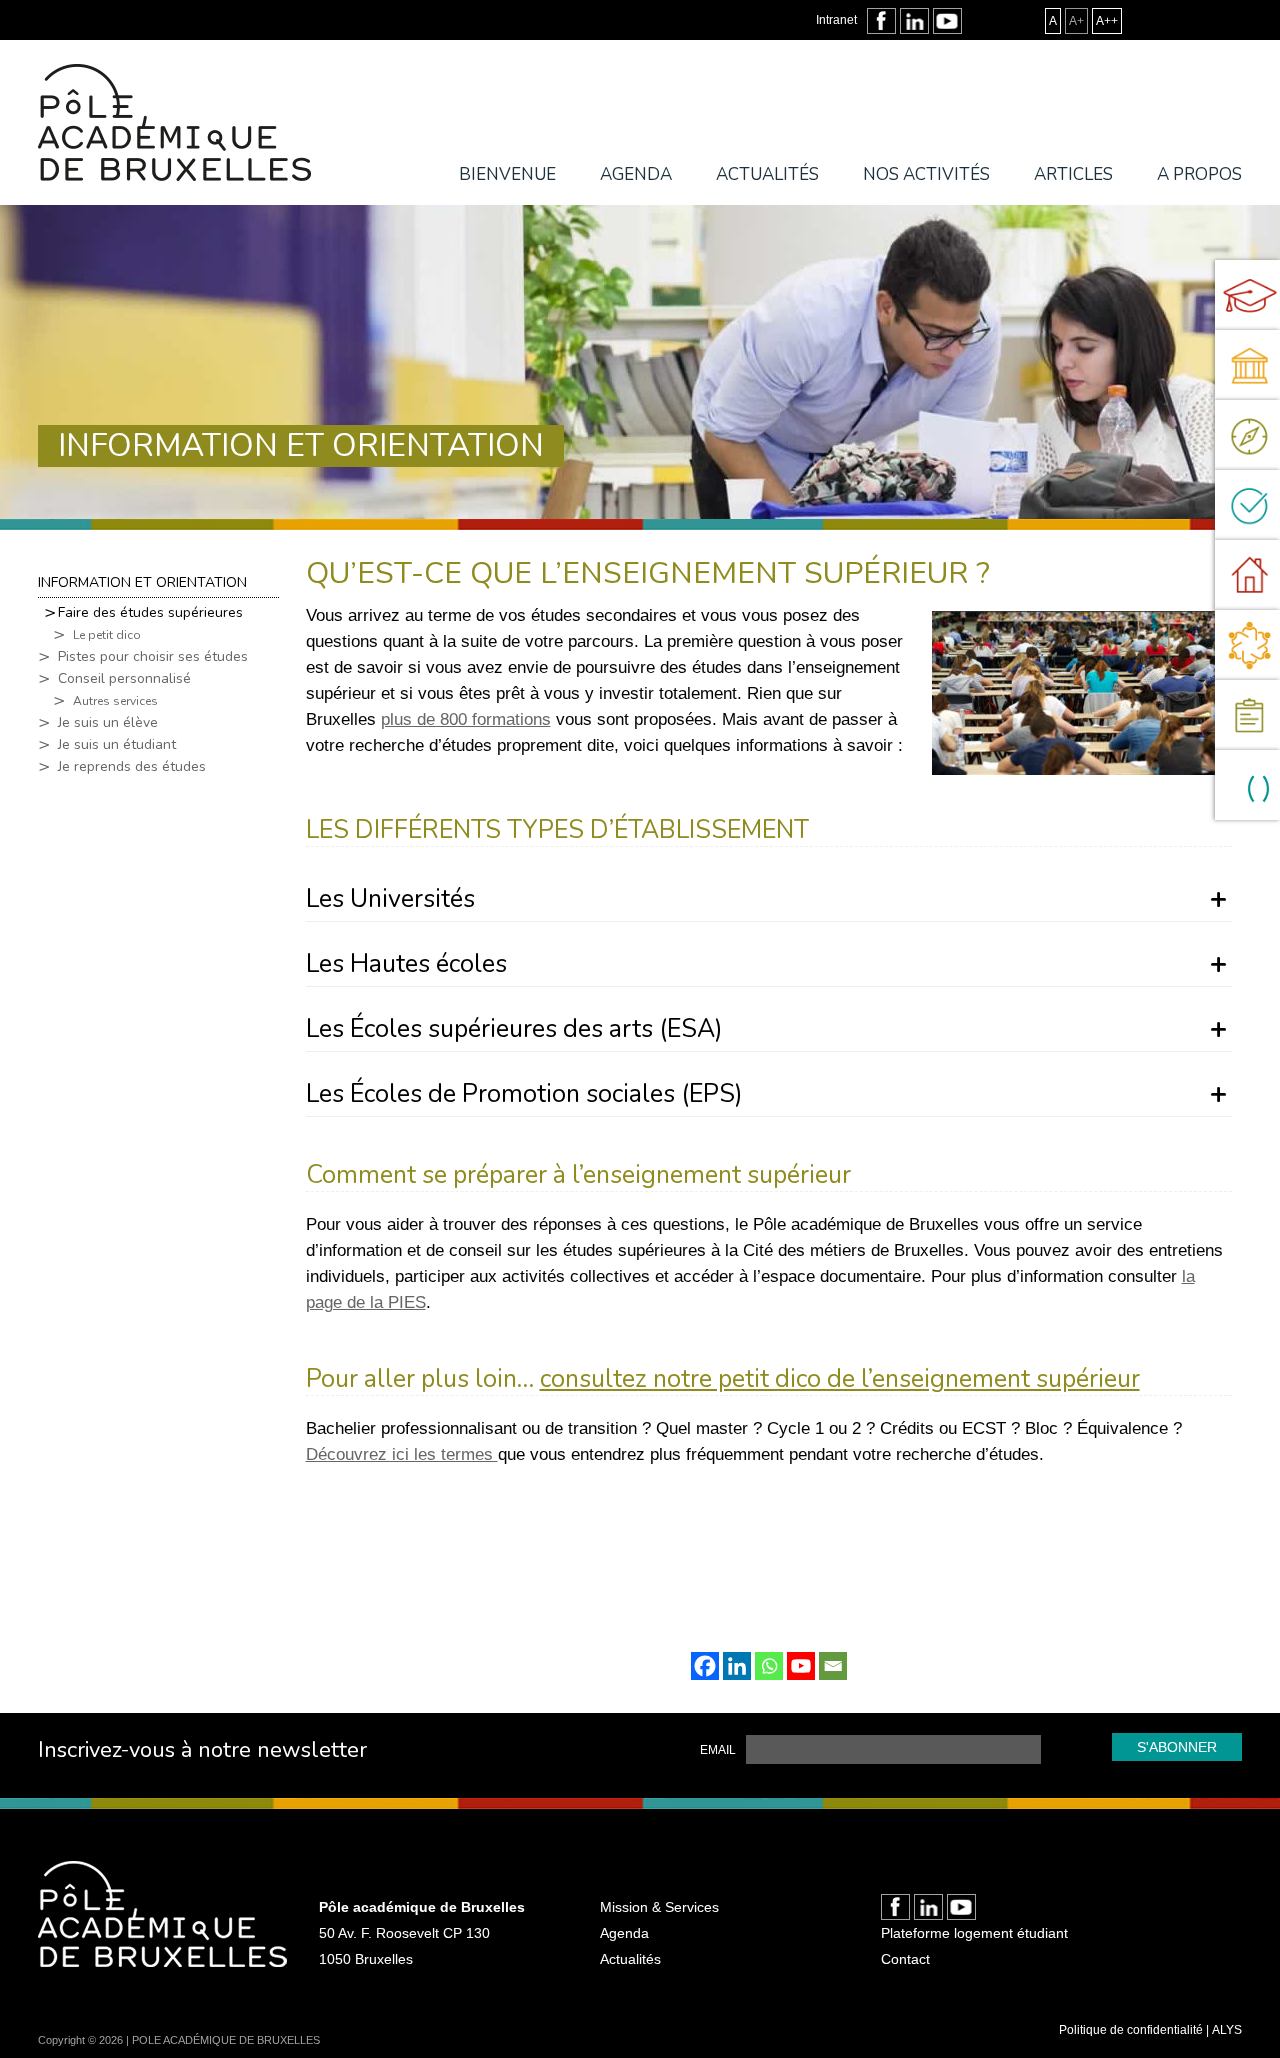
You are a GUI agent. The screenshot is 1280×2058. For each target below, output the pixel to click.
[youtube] (947, 21)
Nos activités (926, 174)
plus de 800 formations (466, 719)
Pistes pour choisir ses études (153, 657)
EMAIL (718, 1750)
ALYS (1227, 2030)
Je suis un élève (108, 723)
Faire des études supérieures (150, 613)
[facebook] (881, 21)
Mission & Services (659, 1907)
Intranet (836, 20)
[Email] (833, 1666)
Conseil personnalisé (124, 679)
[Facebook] (705, 1666)
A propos (1199, 174)
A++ (1107, 21)
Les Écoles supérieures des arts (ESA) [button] (514, 1031)
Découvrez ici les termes (402, 1454)
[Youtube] (801, 1666)
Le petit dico (107, 635)
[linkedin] (914, 21)
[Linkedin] (737, 1666)
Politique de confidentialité (1131, 2030)
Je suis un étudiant (117, 745)
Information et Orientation (142, 582)
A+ (1076, 21)
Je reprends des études (132, 767)
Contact (905, 1959)
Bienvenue (507, 174)
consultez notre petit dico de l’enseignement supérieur (840, 1379)
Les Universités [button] (390, 901)
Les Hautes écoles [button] (406, 966)
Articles (1073, 174)
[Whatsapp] (769, 1666)
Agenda (636, 174)
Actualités (767, 174)
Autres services (115, 701)
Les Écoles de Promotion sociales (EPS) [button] (524, 1096)
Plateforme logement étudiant (974, 1933)
